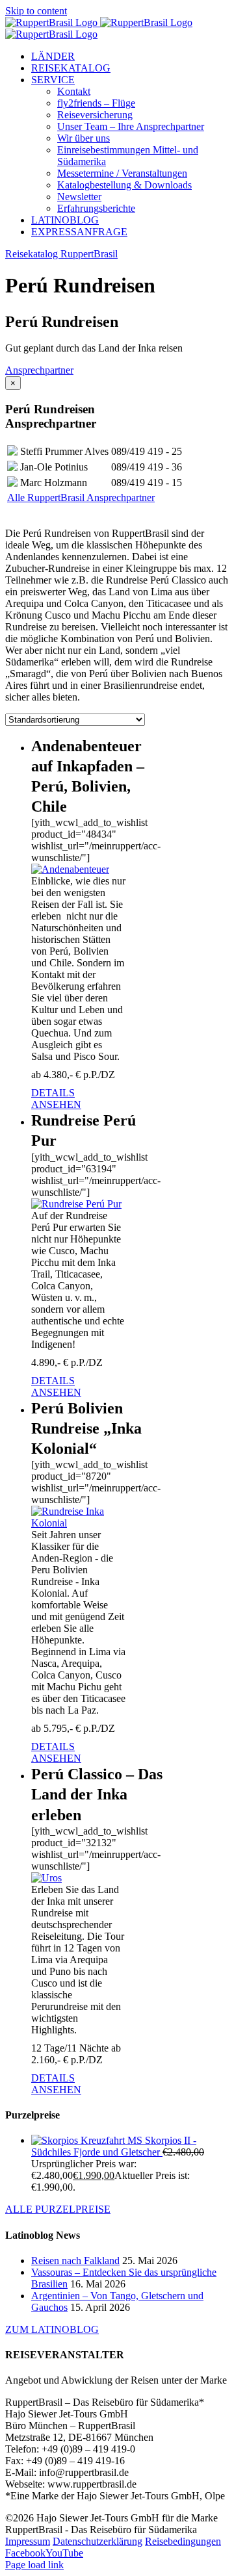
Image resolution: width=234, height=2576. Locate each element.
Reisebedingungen (183, 2541)
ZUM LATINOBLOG (52, 2329)
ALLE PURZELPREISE (58, 2209)
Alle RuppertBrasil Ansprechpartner (81, 497)
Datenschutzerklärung (97, 2541)
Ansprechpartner (39, 370)
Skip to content (36, 11)
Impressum (28, 2541)
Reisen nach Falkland (75, 2260)
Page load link (34, 2565)
